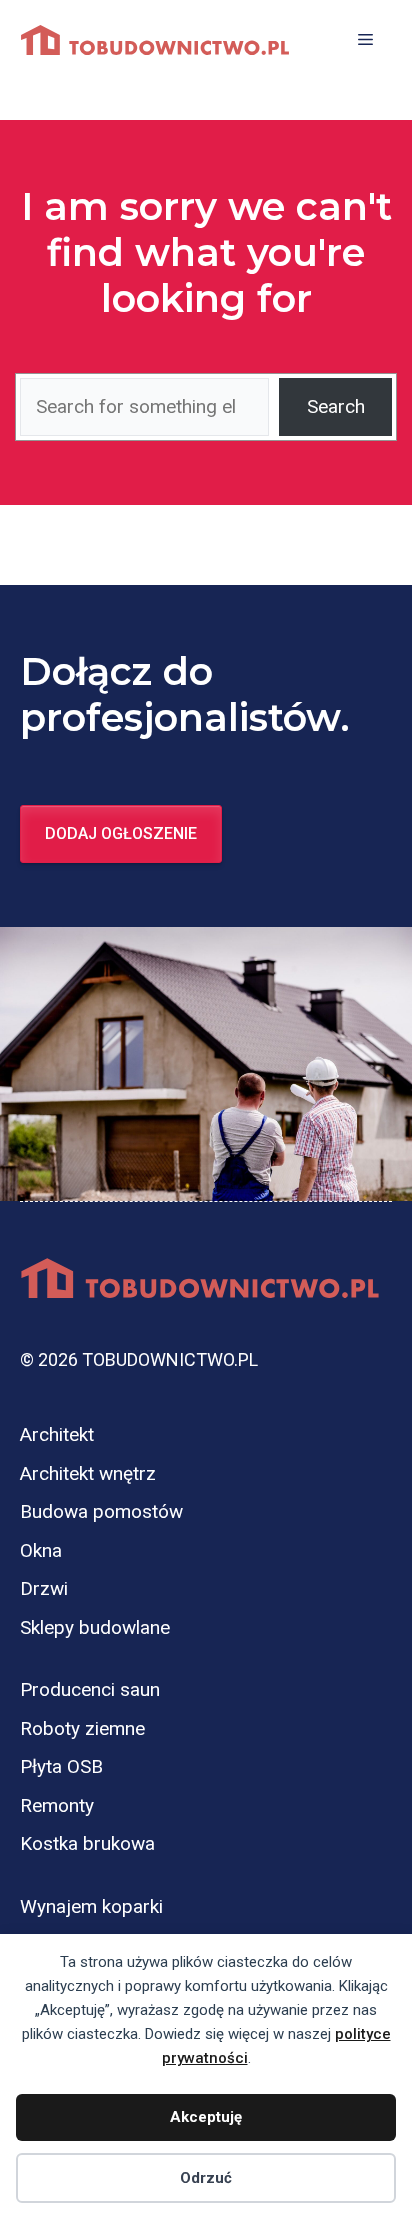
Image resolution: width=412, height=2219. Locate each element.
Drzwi (44, 1588)
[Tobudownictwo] (155, 40)
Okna (41, 1550)
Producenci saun (90, 1689)
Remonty (57, 1805)
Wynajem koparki (91, 1906)
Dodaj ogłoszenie (121, 833)
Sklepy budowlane (95, 1627)
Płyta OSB (61, 1766)
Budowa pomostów (101, 1511)
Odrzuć (206, 2178)
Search (336, 406)
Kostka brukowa (87, 1843)
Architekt (57, 1434)
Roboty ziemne (82, 1728)
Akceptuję (206, 2117)
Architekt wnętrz (88, 1473)
